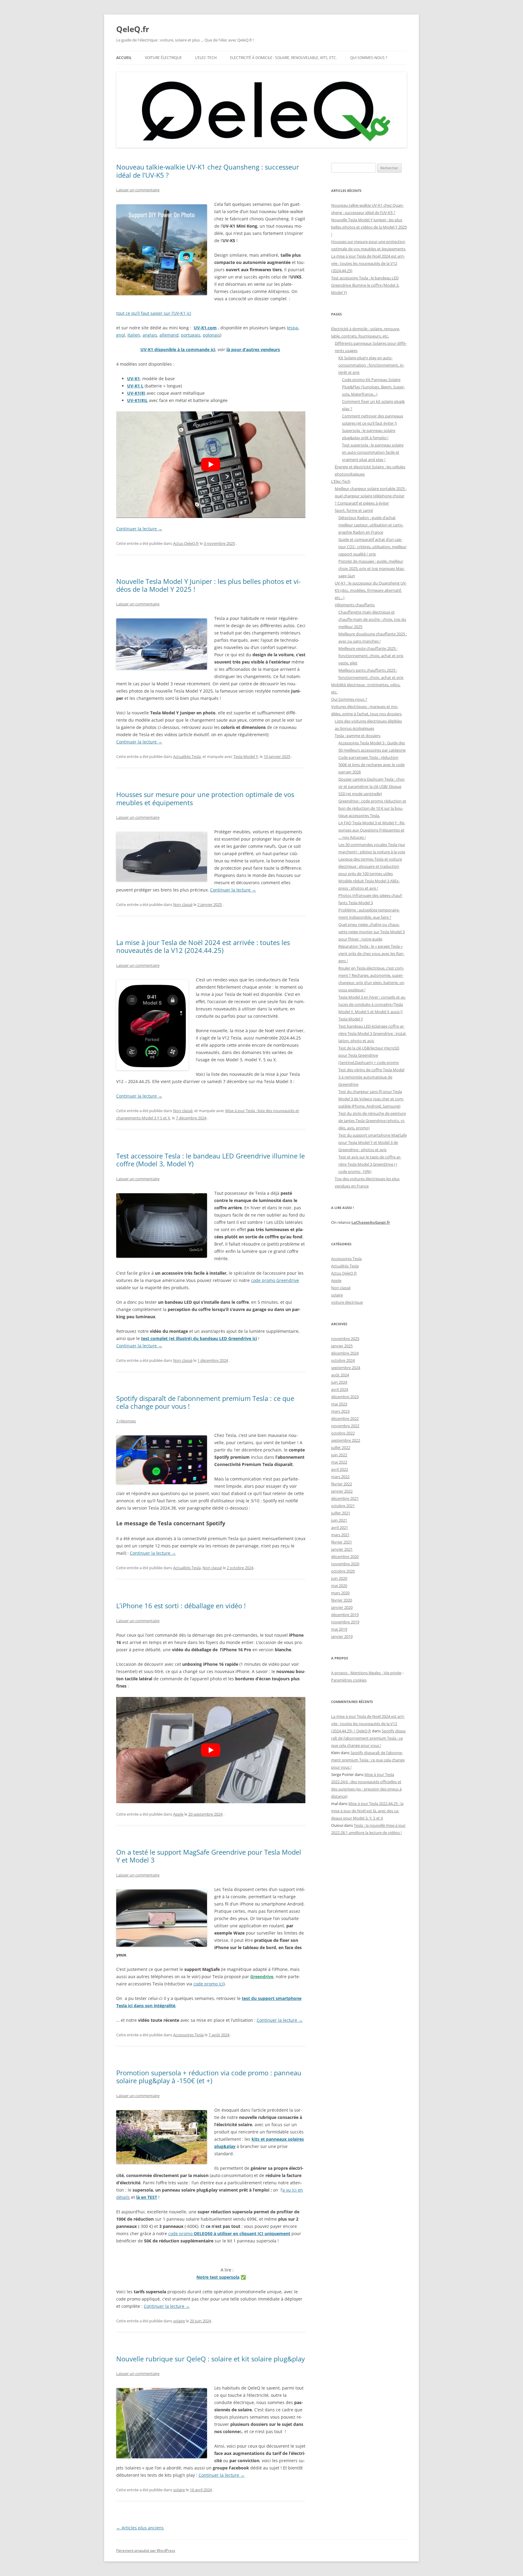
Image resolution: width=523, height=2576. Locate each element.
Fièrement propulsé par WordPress (146, 2550)
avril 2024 (340, 1389)
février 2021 (342, 1542)
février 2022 (342, 1484)
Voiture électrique (163, 58)
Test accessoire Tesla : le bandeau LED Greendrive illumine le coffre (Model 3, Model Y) (211, 1160)
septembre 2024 (346, 1368)
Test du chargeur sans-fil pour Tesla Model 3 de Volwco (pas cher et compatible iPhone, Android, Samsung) (371, 1099)
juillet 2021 (341, 1513)
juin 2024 (339, 1382)
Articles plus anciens (140, 2528)
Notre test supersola (218, 2277)
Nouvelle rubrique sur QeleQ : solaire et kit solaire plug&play (211, 2359)
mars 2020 (340, 1593)
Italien (134, 335)
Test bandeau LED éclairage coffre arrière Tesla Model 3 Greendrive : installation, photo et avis (372, 1033)
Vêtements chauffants (355, 605)
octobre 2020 (343, 1571)
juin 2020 (339, 1578)
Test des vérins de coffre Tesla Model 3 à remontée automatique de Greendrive (371, 1077)
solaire (179, 2321)
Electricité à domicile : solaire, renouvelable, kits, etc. (283, 58)
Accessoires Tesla (188, 2035)
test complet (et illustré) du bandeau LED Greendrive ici (199, 1338)
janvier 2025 (342, 1346)
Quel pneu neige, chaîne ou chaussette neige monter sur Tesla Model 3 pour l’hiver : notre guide (372, 932)
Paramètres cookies (349, 1680)
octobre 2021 (343, 1506)
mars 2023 (340, 1411)
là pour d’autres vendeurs (253, 349)
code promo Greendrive (275, 1280)
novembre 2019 (345, 1622)
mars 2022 (340, 1477)
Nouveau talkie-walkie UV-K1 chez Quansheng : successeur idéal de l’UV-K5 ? (208, 171)
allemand (169, 335)
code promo (229, 2233)
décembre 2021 (345, 1498)
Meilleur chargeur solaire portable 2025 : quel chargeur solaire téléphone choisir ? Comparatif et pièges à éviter (371, 496)
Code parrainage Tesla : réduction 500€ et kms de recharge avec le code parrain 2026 (372, 765)
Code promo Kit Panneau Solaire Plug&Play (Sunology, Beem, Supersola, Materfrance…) (373, 387)
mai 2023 (339, 1404)
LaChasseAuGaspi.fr (371, 1222)
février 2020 (342, 1600)
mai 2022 (339, 1462)
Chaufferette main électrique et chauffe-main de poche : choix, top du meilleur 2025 (372, 619)
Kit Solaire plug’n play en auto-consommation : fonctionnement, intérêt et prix (371, 365)
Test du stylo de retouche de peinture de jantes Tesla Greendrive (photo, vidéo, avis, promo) (372, 1121)
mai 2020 (339, 1586)
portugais (191, 335)
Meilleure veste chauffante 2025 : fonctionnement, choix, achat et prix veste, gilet (371, 656)
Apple (178, 1814)
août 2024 (340, 1375)
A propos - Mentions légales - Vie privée (366, 1673)
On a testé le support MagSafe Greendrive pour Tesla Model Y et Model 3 (209, 1856)
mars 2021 (340, 1535)
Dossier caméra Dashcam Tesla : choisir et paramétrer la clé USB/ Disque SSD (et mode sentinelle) (372, 786)
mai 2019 (339, 1629)
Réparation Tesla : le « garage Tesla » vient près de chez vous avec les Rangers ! (371, 954)
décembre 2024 (345, 1353)
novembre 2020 (345, 1564)
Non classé (183, 904)
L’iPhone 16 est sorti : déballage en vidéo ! (181, 1606)
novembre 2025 (345, 1339)
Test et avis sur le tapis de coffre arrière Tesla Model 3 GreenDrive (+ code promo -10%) (370, 1164)
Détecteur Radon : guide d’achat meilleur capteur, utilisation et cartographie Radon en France (371, 525)
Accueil (124, 58)
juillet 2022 (341, 1448)
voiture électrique (347, 1302)
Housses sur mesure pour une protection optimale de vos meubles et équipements (205, 798)
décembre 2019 (345, 1615)
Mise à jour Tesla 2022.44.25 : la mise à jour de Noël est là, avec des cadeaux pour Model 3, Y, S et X (367, 1811)
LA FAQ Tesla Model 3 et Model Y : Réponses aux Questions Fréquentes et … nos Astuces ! (372, 830)
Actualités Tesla (187, 756)
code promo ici (208, 1984)
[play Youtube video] (211, 464)
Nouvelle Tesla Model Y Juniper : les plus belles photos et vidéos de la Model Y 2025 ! (209, 585)
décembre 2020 (345, 1556)
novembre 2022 (345, 1426)
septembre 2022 (346, 1440)
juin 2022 (339, 1455)
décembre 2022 (345, 1418)
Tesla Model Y (246, 756)
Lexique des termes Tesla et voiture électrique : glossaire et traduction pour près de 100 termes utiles (370, 866)
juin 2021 (339, 1520)
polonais (211, 335)
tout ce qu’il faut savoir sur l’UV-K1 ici (154, 313)
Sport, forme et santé (354, 510)
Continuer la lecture (139, 529)
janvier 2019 (342, 1636)
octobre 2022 (343, 1433)
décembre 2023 (345, 1397)
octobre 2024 (343, 1360)
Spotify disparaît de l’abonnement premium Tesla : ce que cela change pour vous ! (205, 1402)
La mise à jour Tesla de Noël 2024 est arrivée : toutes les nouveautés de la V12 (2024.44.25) (203, 946)
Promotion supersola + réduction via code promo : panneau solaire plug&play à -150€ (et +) (209, 2077)
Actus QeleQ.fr (186, 543)
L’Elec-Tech (206, 58)
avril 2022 (340, 1469)
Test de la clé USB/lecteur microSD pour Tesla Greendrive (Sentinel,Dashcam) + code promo (369, 1055)
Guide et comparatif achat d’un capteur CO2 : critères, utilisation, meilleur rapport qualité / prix (372, 547)
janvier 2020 (342, 1607)
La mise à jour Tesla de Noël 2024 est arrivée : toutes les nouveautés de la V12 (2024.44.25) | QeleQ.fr (368, 1724)
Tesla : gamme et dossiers (358, 736)
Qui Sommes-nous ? (369, 58)
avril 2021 (340, 1527)
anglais (150, 335)
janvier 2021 (342, 1549)
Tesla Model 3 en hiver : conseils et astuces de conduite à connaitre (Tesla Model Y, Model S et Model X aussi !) (372, 1004)
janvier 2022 (342, 1491)
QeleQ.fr (133, 29)
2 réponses (126, 1421)
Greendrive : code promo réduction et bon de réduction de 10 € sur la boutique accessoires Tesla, (372, 808)
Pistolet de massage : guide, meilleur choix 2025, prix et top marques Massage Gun (372, 568)
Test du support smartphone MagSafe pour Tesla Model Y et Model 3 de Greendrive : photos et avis (373, 1142)
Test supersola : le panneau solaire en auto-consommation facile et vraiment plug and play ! (373, 452)
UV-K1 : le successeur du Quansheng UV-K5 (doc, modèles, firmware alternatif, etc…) (371, 590)
